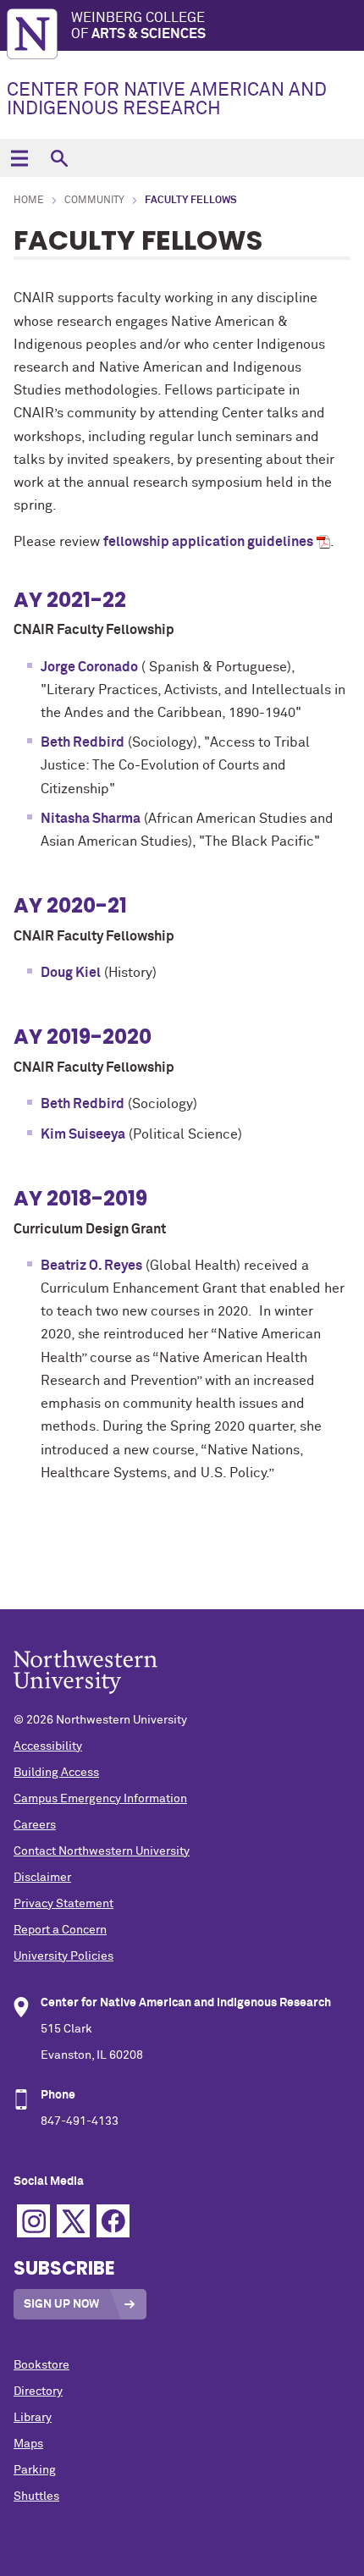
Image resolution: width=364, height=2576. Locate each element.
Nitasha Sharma (91, 819)
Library (33, 2418)
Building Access (56, 1773)
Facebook (113, 2221)
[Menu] (19, 158)
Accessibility (48, 1746)
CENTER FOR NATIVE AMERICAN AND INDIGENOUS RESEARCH (167, 100)
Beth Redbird (83, 742)
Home (29, 201)
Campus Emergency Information (100, 1799)
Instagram (33, 2221)
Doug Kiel (71, 973)
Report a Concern (60, 1930)
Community (94, 201)
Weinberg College (138, 26)
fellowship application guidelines (208, 542)
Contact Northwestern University (102, 1851)
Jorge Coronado (89, 667)
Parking (35, 2470)
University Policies (63, 1956)
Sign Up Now (61, 2304)
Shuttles (36, 2496)
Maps (28, 2444)
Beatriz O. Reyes (91, 1266)
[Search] (59, 158)
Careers (35, 1825)
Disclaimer (42, 1878)
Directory (38, 2391)
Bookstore (41, 2365)
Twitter (73, 2221)
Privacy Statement (63, 1904)
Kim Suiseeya (83, 1134)
